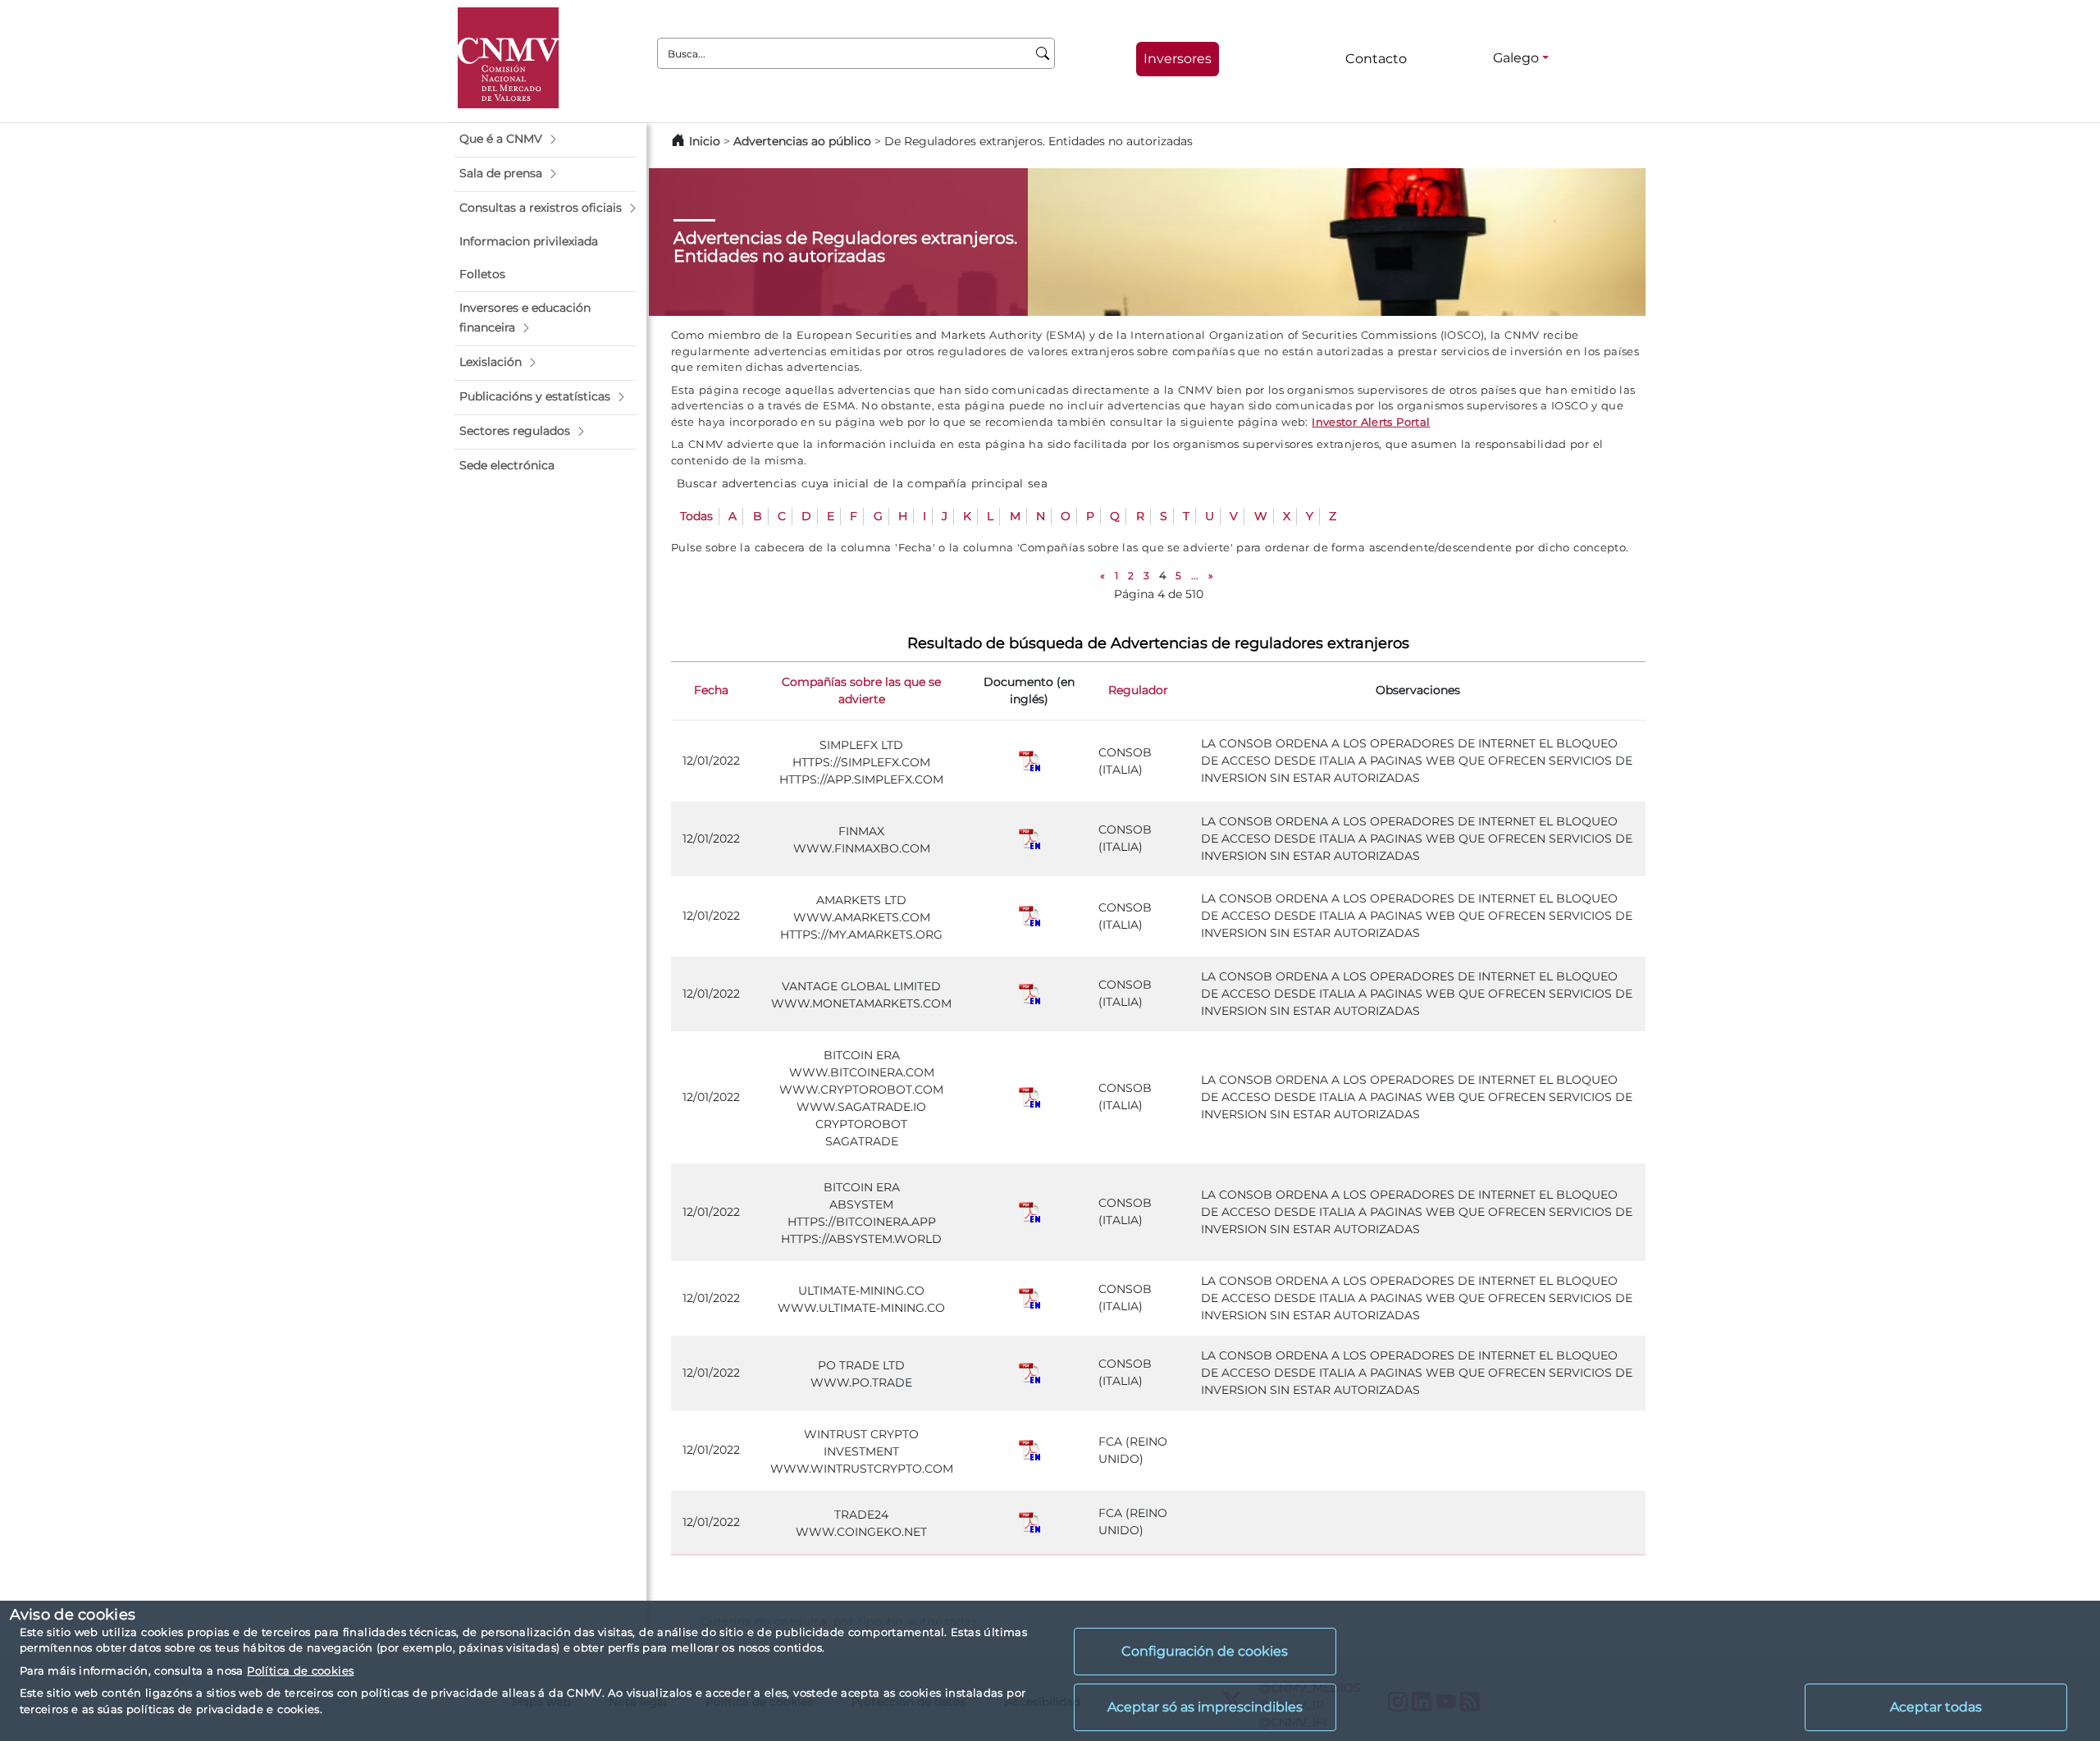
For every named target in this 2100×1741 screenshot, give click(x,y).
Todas (696, 516)
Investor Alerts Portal (1371, 422)
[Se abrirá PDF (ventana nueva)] (1029, 761)
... (1195, 576)
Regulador (1138, 690)
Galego (1516, 58)
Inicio (705, 141)
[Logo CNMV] (508, 58)
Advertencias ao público (802, 141)
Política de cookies (300, 1670)
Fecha (711, 690)
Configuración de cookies (1205, 1651)
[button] (546, 139)
